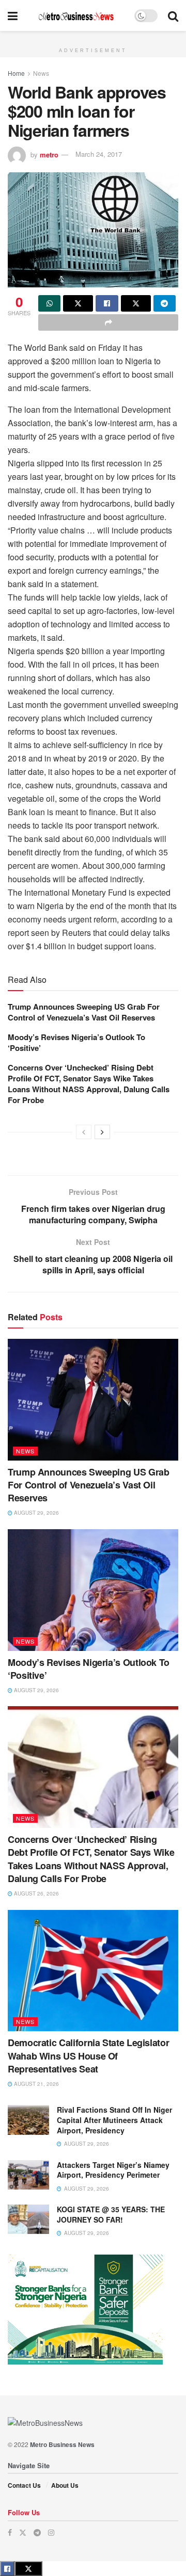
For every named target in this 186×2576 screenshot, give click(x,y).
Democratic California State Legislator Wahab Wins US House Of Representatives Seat (88, 2055)
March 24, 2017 (99, 154)
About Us (65, 2485)
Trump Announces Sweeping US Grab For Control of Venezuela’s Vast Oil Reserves (84, 1012)
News (41, 73)
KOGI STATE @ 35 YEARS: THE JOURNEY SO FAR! (111, 2214)
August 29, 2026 (36, 1513)
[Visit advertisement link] (93, 37)
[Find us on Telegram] (37, 2532)
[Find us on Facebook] (10, 2532)
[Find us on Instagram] (51, 2532)
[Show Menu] (13, 15)
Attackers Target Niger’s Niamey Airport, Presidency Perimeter (113, 2170)
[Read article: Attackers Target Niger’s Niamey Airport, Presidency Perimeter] (28, 2175)
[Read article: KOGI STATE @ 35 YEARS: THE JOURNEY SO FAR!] (28, 2219)
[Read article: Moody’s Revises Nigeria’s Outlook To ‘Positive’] (93, 1590)
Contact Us (24, 2485)
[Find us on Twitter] (23, 2532)
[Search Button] (173, 15)
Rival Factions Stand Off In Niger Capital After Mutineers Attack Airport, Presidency (114, 2120)
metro (49, 154)
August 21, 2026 (36, 2084)
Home (16, 73)
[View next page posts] (102, 1132)
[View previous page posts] (84, 1132)
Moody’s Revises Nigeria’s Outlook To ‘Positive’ (76, 1042)
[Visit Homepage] (76, 16)
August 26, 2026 (36, 1893)
